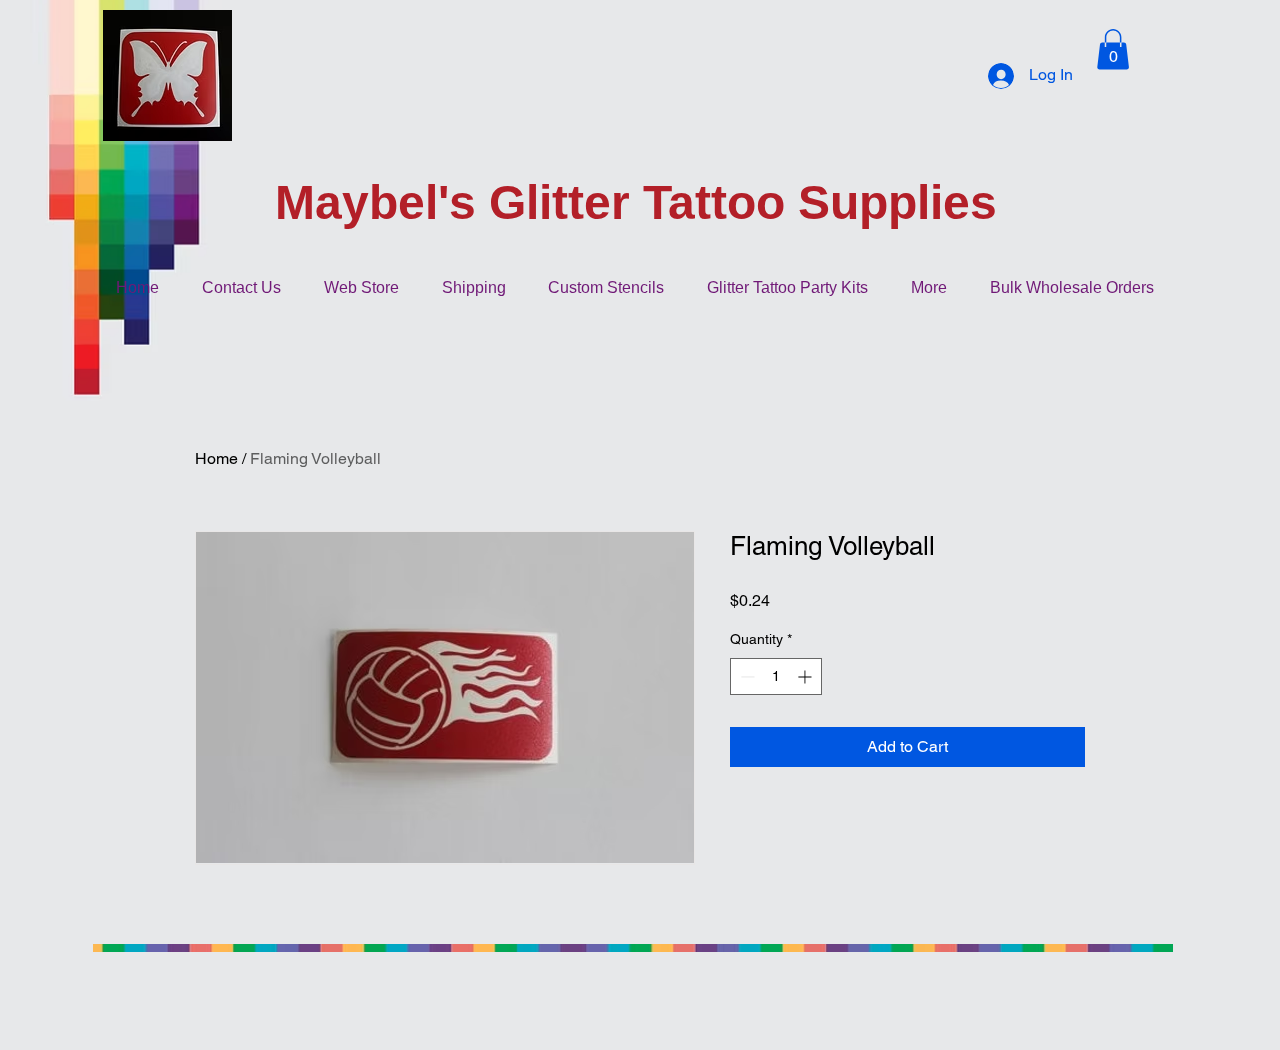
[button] (1113, 49)
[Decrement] (745, 676)
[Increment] (806, 676)
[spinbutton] (776, 676)
